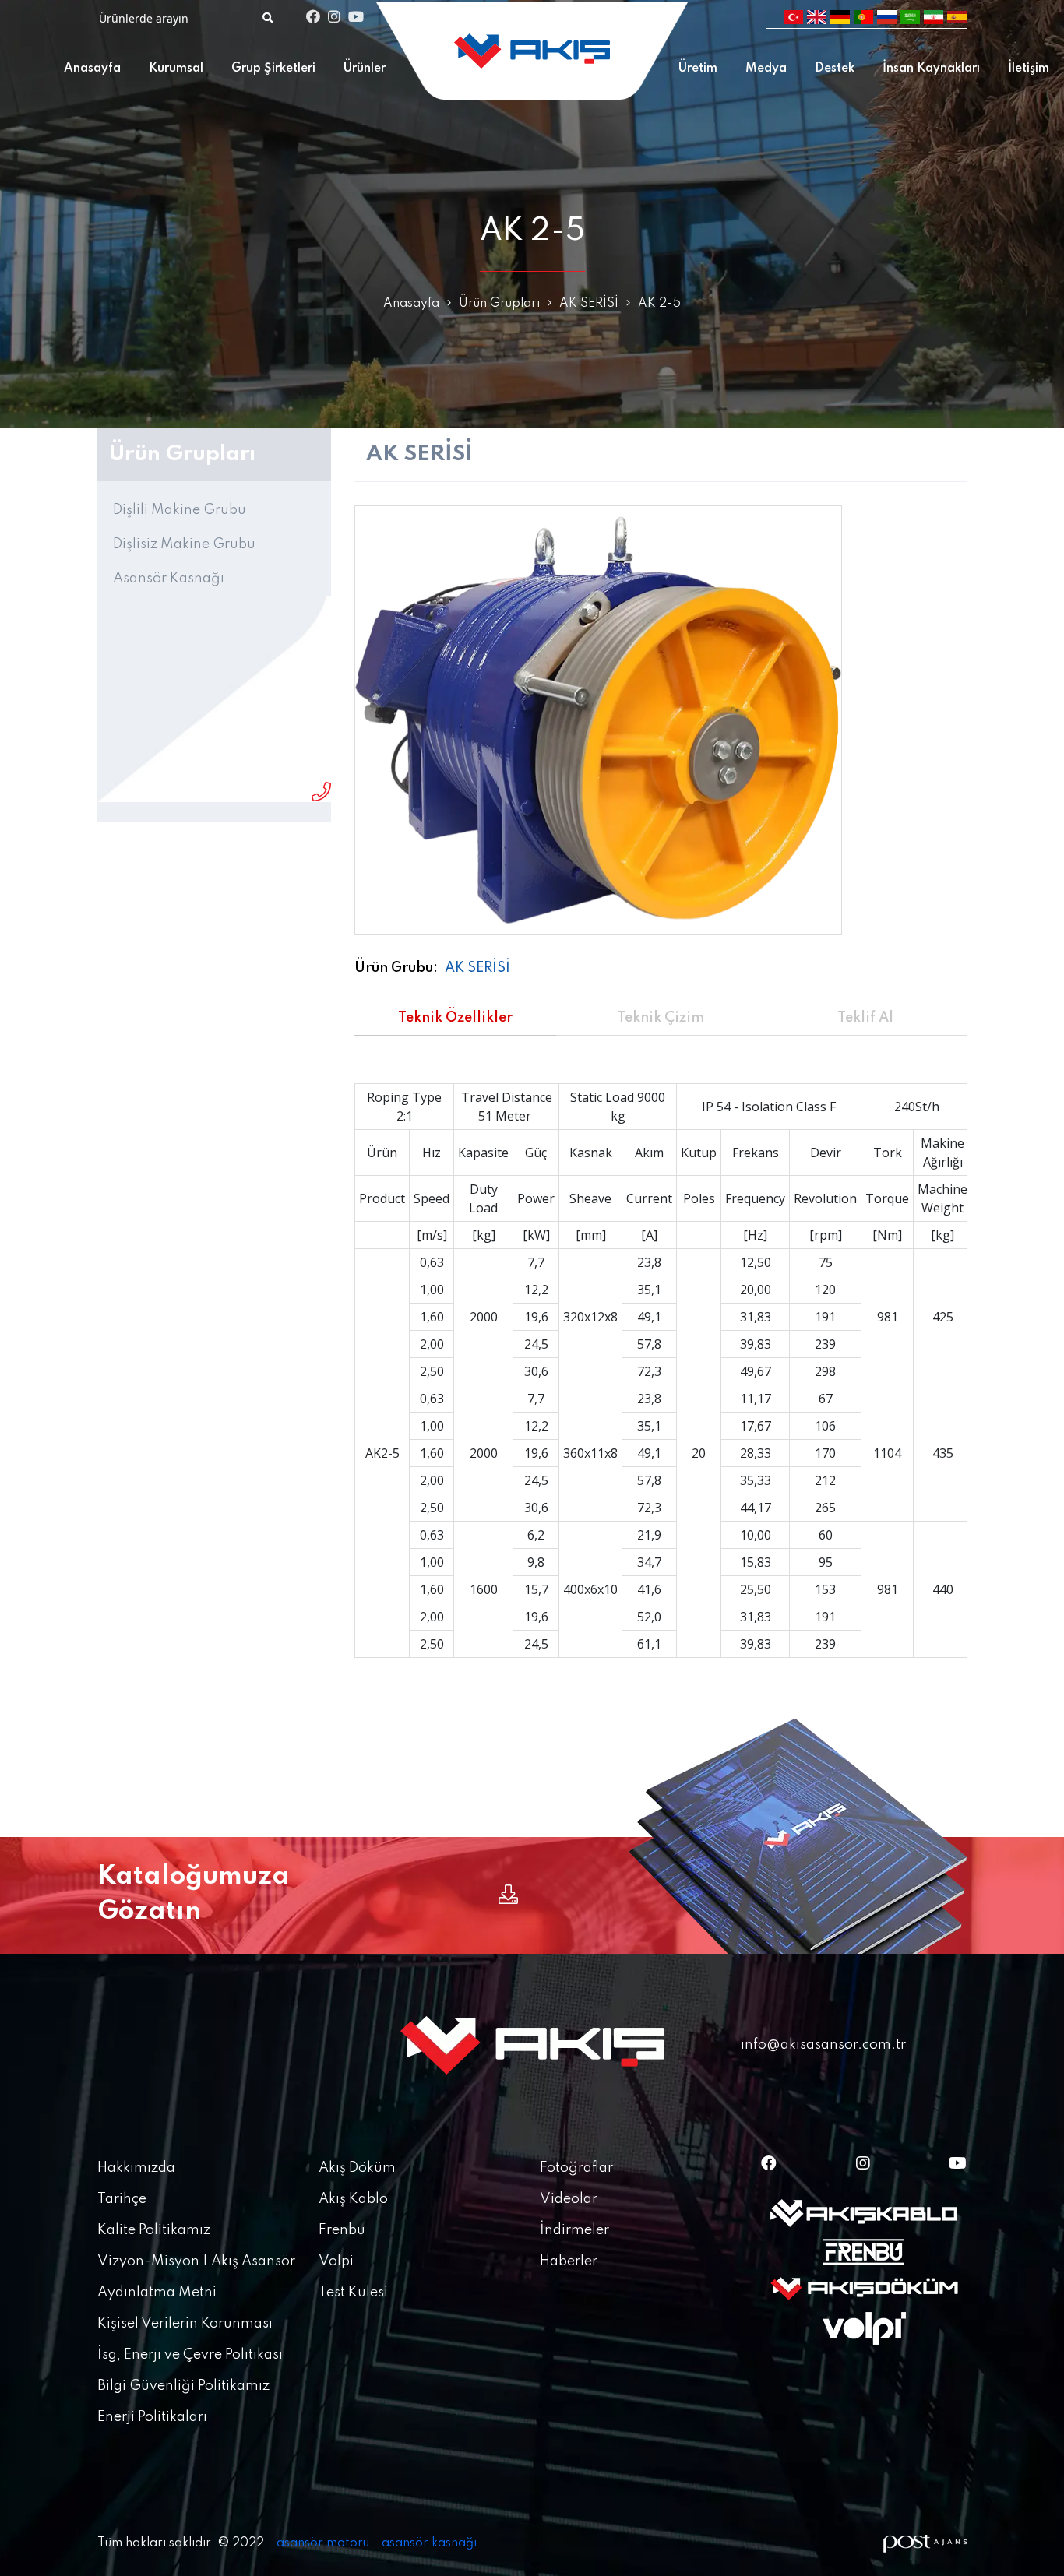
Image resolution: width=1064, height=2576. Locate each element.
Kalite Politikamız (154, 2230)
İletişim (1029, 69)
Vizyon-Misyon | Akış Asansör (196, 2261)
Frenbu (342, 2230)
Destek (835, 69)
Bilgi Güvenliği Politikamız (183, 2386)
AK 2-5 (659, 304)
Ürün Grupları (499, 304)
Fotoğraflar (576, 2168)
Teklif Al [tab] (865, 1018)
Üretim (698, 69)
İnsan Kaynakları (931, 69)
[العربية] (910, 18)
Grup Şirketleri (273, 69)
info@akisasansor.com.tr (823, 2045)
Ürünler (365, 69)
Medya (766, 69)
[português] (863, 18)
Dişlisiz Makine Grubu (184, 544)
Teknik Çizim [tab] (661, 1018)
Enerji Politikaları (152, 2417)
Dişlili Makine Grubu (180, 510)
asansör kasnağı (429, 2543)
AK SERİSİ (589, 304)
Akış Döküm (357, 2168)
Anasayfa (92, 69)
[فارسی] (934, 18)
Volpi (336, 2261)
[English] (817, 18)
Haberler (569, 2261)
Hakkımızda (136, 2168)
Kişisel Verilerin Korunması (185, 2324)
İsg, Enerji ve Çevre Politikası (190, 2355)
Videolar (569, 2199)
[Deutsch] (840, 18)
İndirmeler (574, 2230)
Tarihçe (122, 2199)
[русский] (887, 18)
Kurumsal (176, 69)
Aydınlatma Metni (157, 2293)
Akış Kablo (353, 2199)
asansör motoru (323, 2543)
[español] (957, 18)
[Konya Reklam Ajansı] (925, 2544)
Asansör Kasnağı (169, 579)
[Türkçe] (793, 18)
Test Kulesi (353, 2293)
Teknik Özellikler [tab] (455, 1018)
